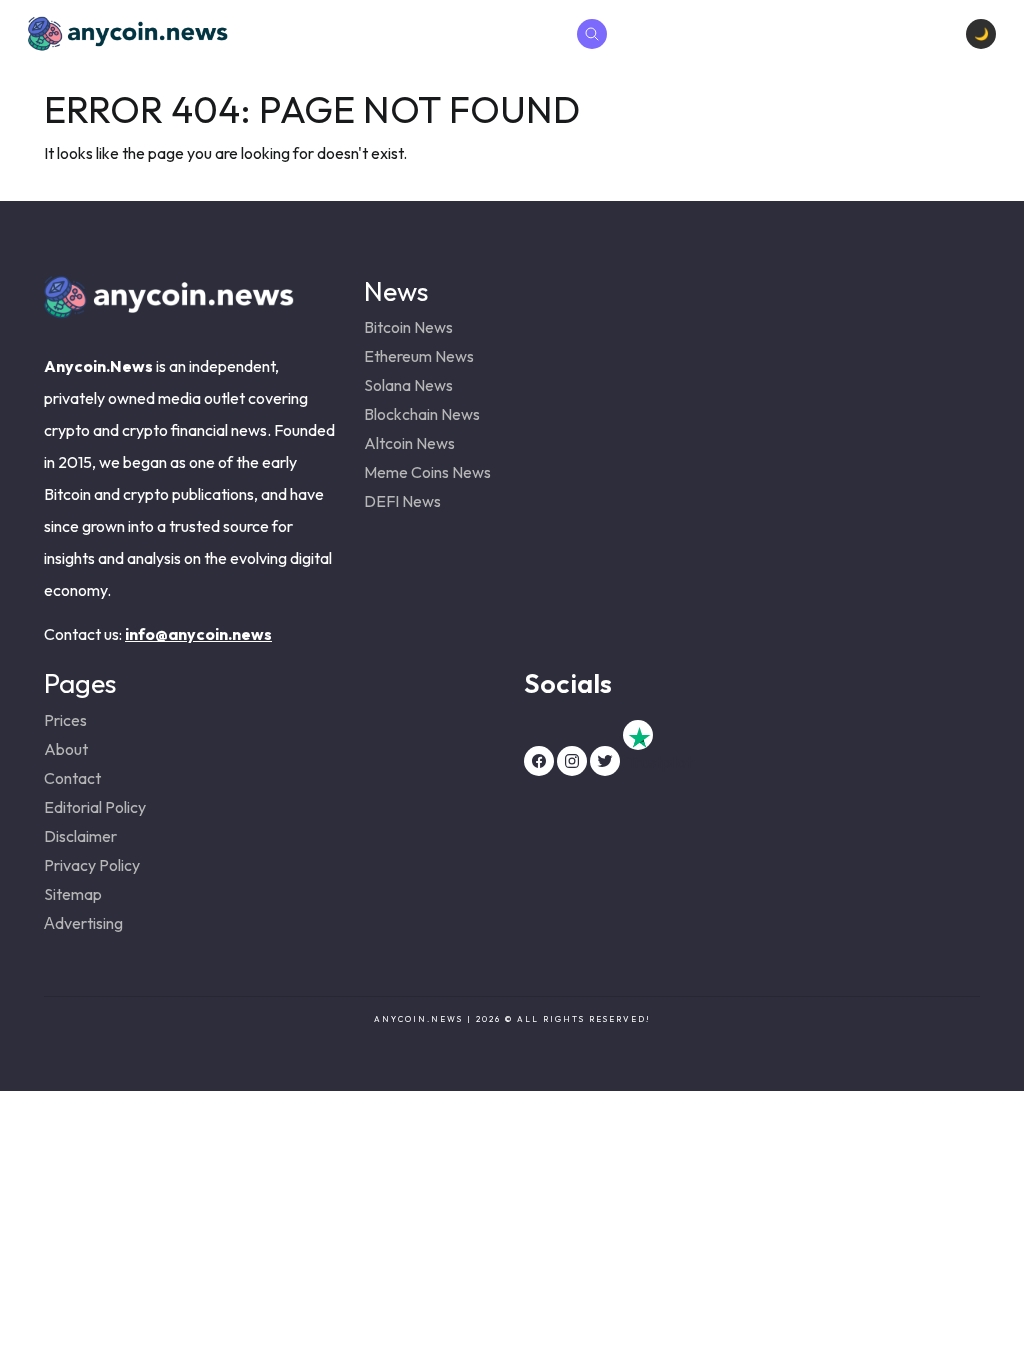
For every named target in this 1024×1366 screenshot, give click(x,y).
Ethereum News (419, 356)
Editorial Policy (95, 807)
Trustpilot (638, 735)
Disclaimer (80, 836)
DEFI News (402, 501)
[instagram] (572, 761)
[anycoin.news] (169, 311)
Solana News (408, 385)
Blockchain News (422, 414)
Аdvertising (83, 923)
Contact (72, 778)
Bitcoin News (408, 327)
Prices (65, 720)
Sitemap (73, 894)
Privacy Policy (92, 865)
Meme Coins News (427, 472)
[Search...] (592, 34)
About (66, 749)
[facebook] (539, 761)
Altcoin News (409, 443)
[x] (605, 761)
